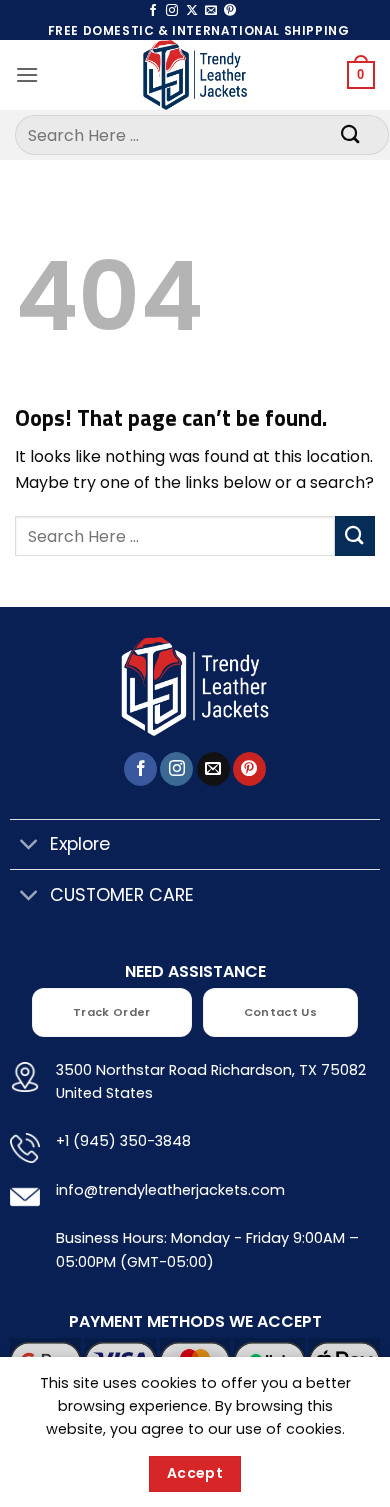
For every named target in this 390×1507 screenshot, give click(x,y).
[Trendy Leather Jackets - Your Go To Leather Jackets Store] (195, 75)
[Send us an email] (211, 11)
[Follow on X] (192, 11)
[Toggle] (29, 846)
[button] (27, 74)
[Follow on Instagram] (172, 11)
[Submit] (351, 134)
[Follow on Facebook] (153, 11)
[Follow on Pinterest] (230, 11)
